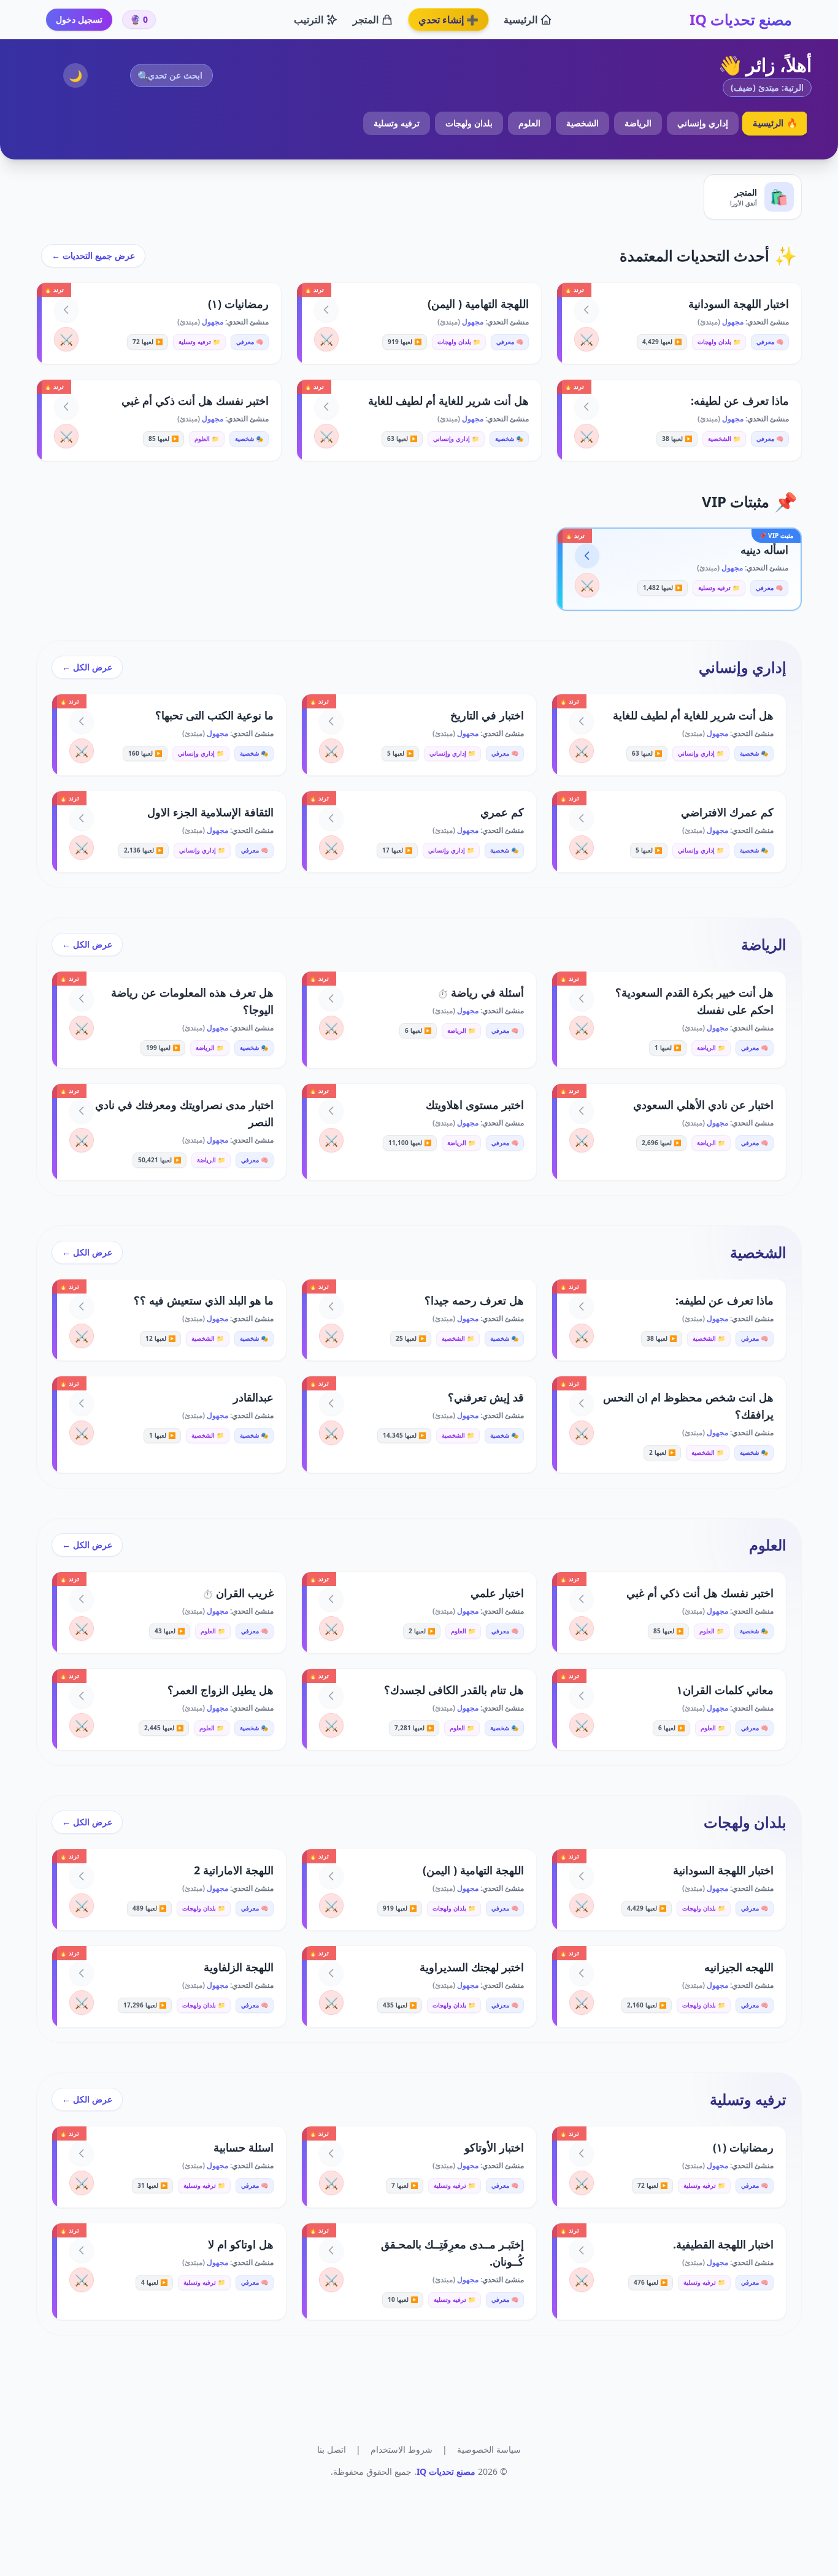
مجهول (732, 322)
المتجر (366, 20)
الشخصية (582, 123)
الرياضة (638, 123)
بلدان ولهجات (469, 123)
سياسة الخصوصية (489, 2449)
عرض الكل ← (87, 667)
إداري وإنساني (703, 123)
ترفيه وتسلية (397, 123)
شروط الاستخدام (402, 2449)
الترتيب (309, 20)
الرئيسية (521, 20)
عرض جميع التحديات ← (93, 255)
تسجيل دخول (79, 19)
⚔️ (586, 339)
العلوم (529, 123)
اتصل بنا (332, 2449)
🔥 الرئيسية (775, 123)
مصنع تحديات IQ (741, 20)
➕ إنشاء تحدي (448, 20)
